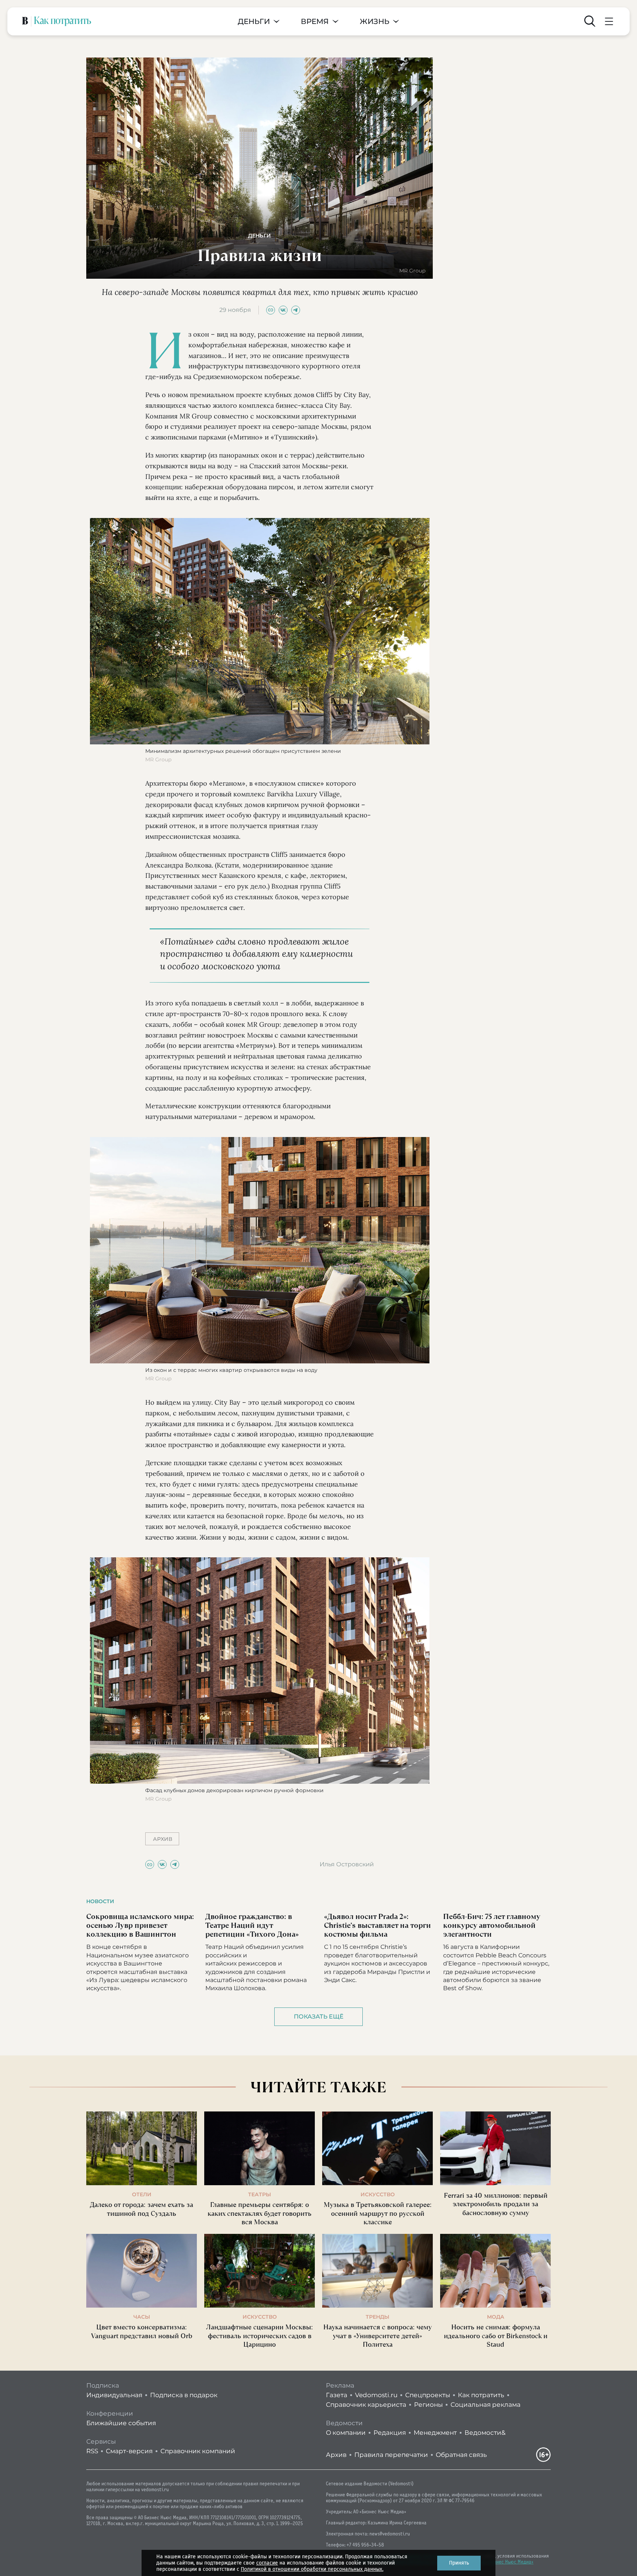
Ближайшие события (121, 2423)
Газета (337, 2395)
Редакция (390, 2433)
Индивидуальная (114, 2395)
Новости (100, 1901)
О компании (346, 2433)
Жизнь (375, 22)
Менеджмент (435, 2433)
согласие (267, 2563)
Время (315, 22)
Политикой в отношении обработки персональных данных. (312, 2569)
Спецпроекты (428, 2395)
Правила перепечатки (391, 2455)
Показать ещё (319, 2017)
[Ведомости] (25, 21)
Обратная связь (461, 2455)
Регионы (428, 2405)
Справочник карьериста (366, 2405)
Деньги (254, 22)
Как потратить (481, 2395)
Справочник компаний (198, 2451)
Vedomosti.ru (376, 2395)
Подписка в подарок (184, 2395)
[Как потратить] (63, 21)
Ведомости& (485, 2433)
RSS (92, 2451)
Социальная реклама (485, 2405)
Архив (336, 2455)
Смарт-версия (129, 2451)
